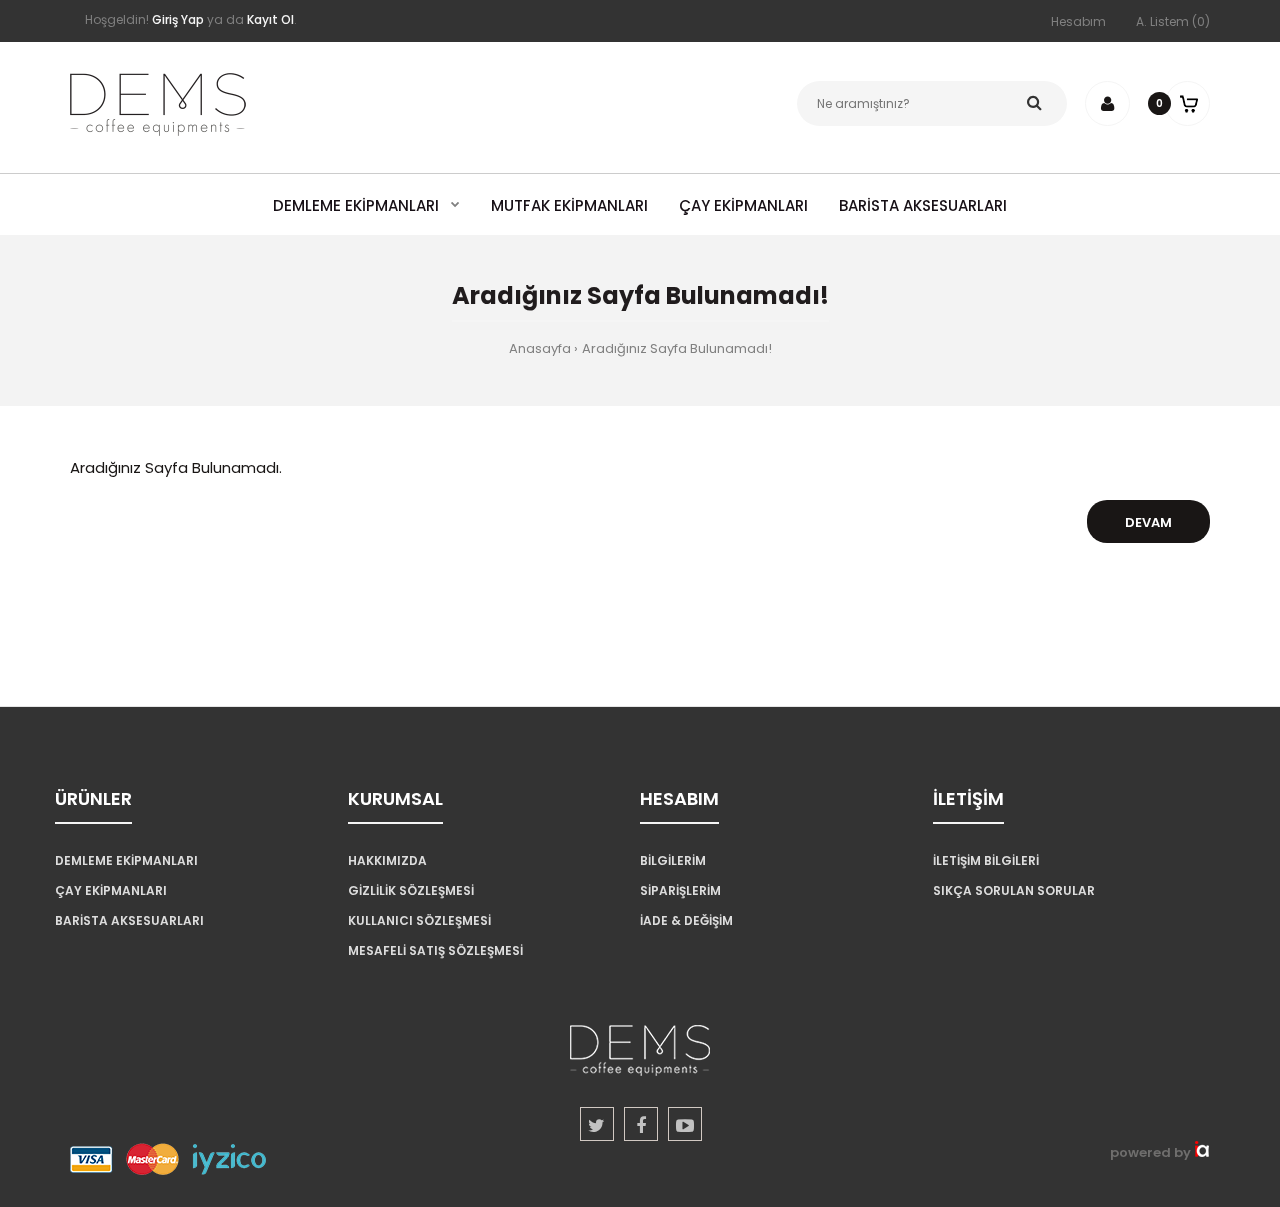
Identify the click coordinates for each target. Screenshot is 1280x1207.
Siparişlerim (680, 890)
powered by (1152, 1152)
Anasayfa (540, 348)
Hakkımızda (387, 860)
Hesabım (1078, 21)
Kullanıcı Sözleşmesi (419, 920)
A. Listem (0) (1173, 21)
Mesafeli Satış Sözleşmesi (435, 950)
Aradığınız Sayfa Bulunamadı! (677, 348)
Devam (1148, 522)
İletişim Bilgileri (986, 860)
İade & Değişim (686, 920)
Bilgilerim (673, 860)
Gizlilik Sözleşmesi (411, 890)
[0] (1187, 103)
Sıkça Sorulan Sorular (1014, 890)
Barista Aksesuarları (129, 920)
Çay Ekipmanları (111, 890)
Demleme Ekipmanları (126, 860)
